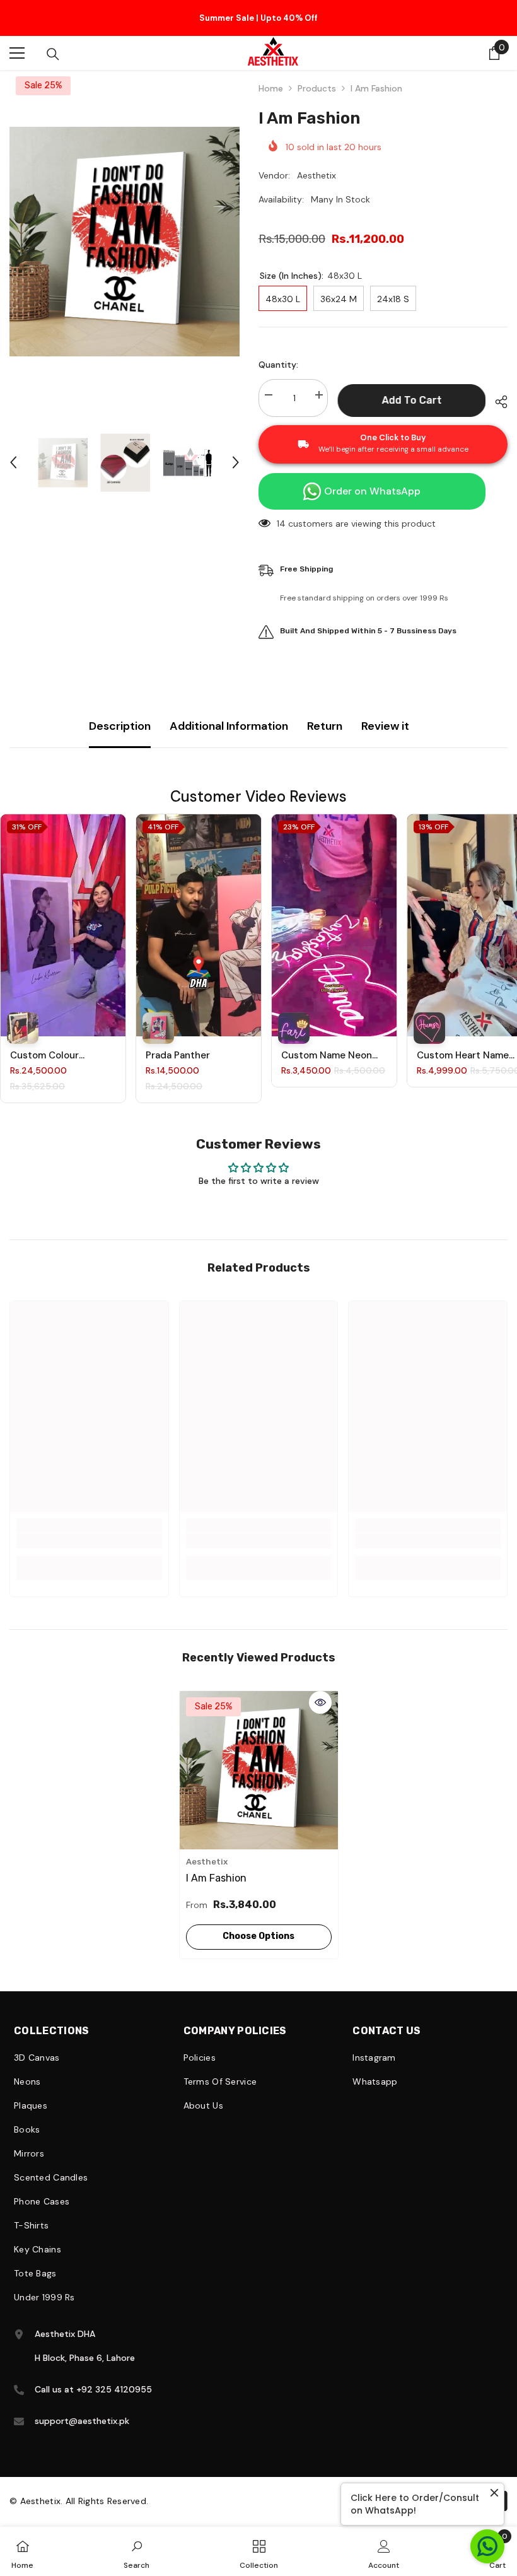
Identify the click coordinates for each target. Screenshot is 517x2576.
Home (271, 76)
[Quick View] (320, 1690)
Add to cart (411, 388)
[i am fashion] (259, 1758)
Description (120, 714)
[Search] (53, 42)
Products (317, 76)
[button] (13, 450)
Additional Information (229, 714)
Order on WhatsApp (372, 479)
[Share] (497, 390)
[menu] (17, 41)
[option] (258, 12)
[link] (89, 1528)
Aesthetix (317, 163)
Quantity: (278, 353)
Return (325, 714)
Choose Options (258, 1923)
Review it (385, 714)
